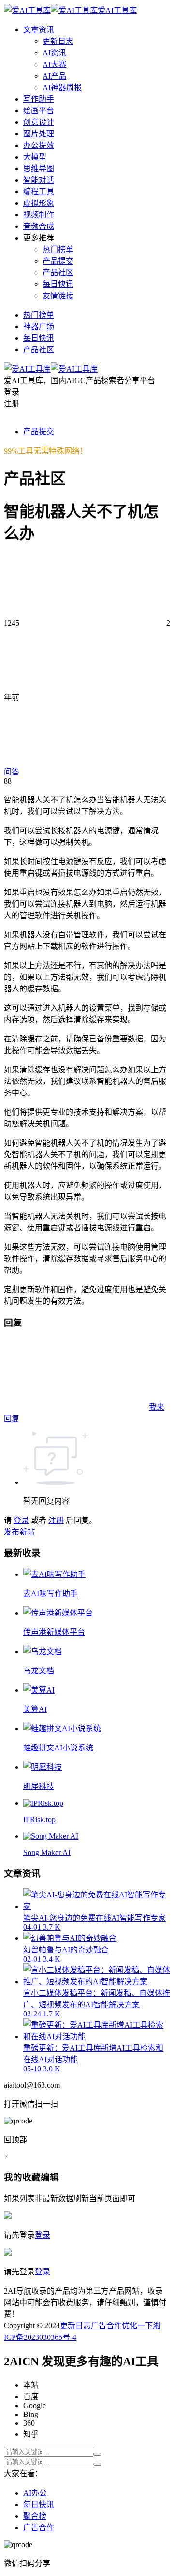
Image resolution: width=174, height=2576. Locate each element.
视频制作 (39, 215)
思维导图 (39, 168)
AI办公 (35, 2493)
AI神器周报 (62, 87)
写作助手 (39, 99)
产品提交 (58, 261)
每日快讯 (58, 284)
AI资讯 (54, 53)
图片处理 (39, 134)
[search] (97, 2454)
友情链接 (58, 296)
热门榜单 (58, 249)
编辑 (50, 2177)
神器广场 (39, 327)
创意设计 (39, 122)
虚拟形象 (39, 203)
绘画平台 (39, 111)
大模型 (35, 157)
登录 (21, 1520)
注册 (56, 1520)
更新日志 (58, 41)
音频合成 (39, 226)
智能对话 (39, 180)
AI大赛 (54, 64)
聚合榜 (35, 2516)
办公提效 (39, 145)
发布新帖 (19, 1532)
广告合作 (106, 2326)
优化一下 (137, 2326)
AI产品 (54, 76)
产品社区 (58, 273)
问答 (12, 772)
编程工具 (39, 192)
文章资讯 (39, 30)
